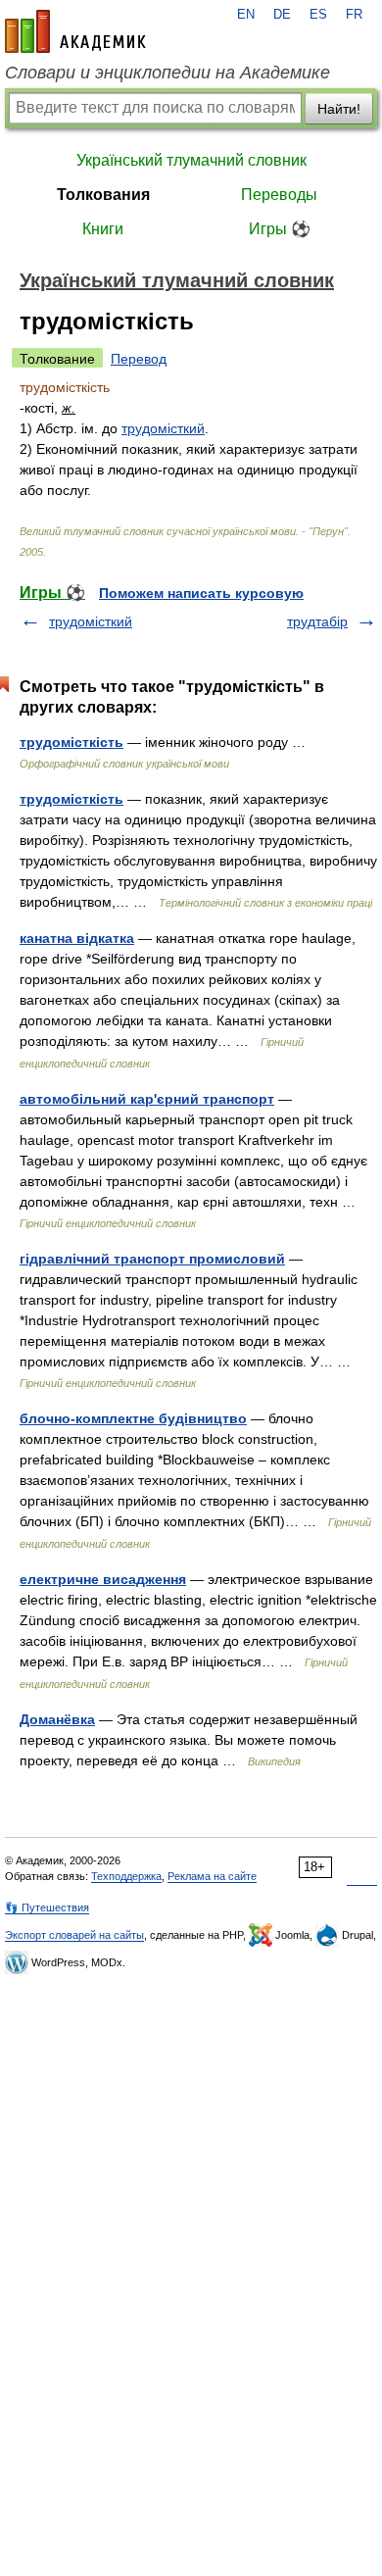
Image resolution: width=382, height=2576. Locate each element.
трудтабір (317, 621)
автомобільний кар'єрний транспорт (147, 1099)
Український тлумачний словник (191, 160)
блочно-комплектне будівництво (133, 1418)
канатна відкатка (77, 938)
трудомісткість (72, 742)
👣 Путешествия (47, 1907)
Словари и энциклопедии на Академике (167, 73)
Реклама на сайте (212, 1876)
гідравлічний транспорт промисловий (152, 1259)
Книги (103, 229)
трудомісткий (163, 428)
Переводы (279, 195)
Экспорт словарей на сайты (74, 1935)
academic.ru (75, 31)
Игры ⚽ (280, 229)
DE (282, 15)
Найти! (339, 109)
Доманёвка (57, 1719)
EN (246, 15)
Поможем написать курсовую (201, 593)
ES (318, 15)
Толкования (103, 195)
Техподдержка (126, 1876)
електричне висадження (103, 1579)
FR (354, 15)
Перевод (139, 359)
